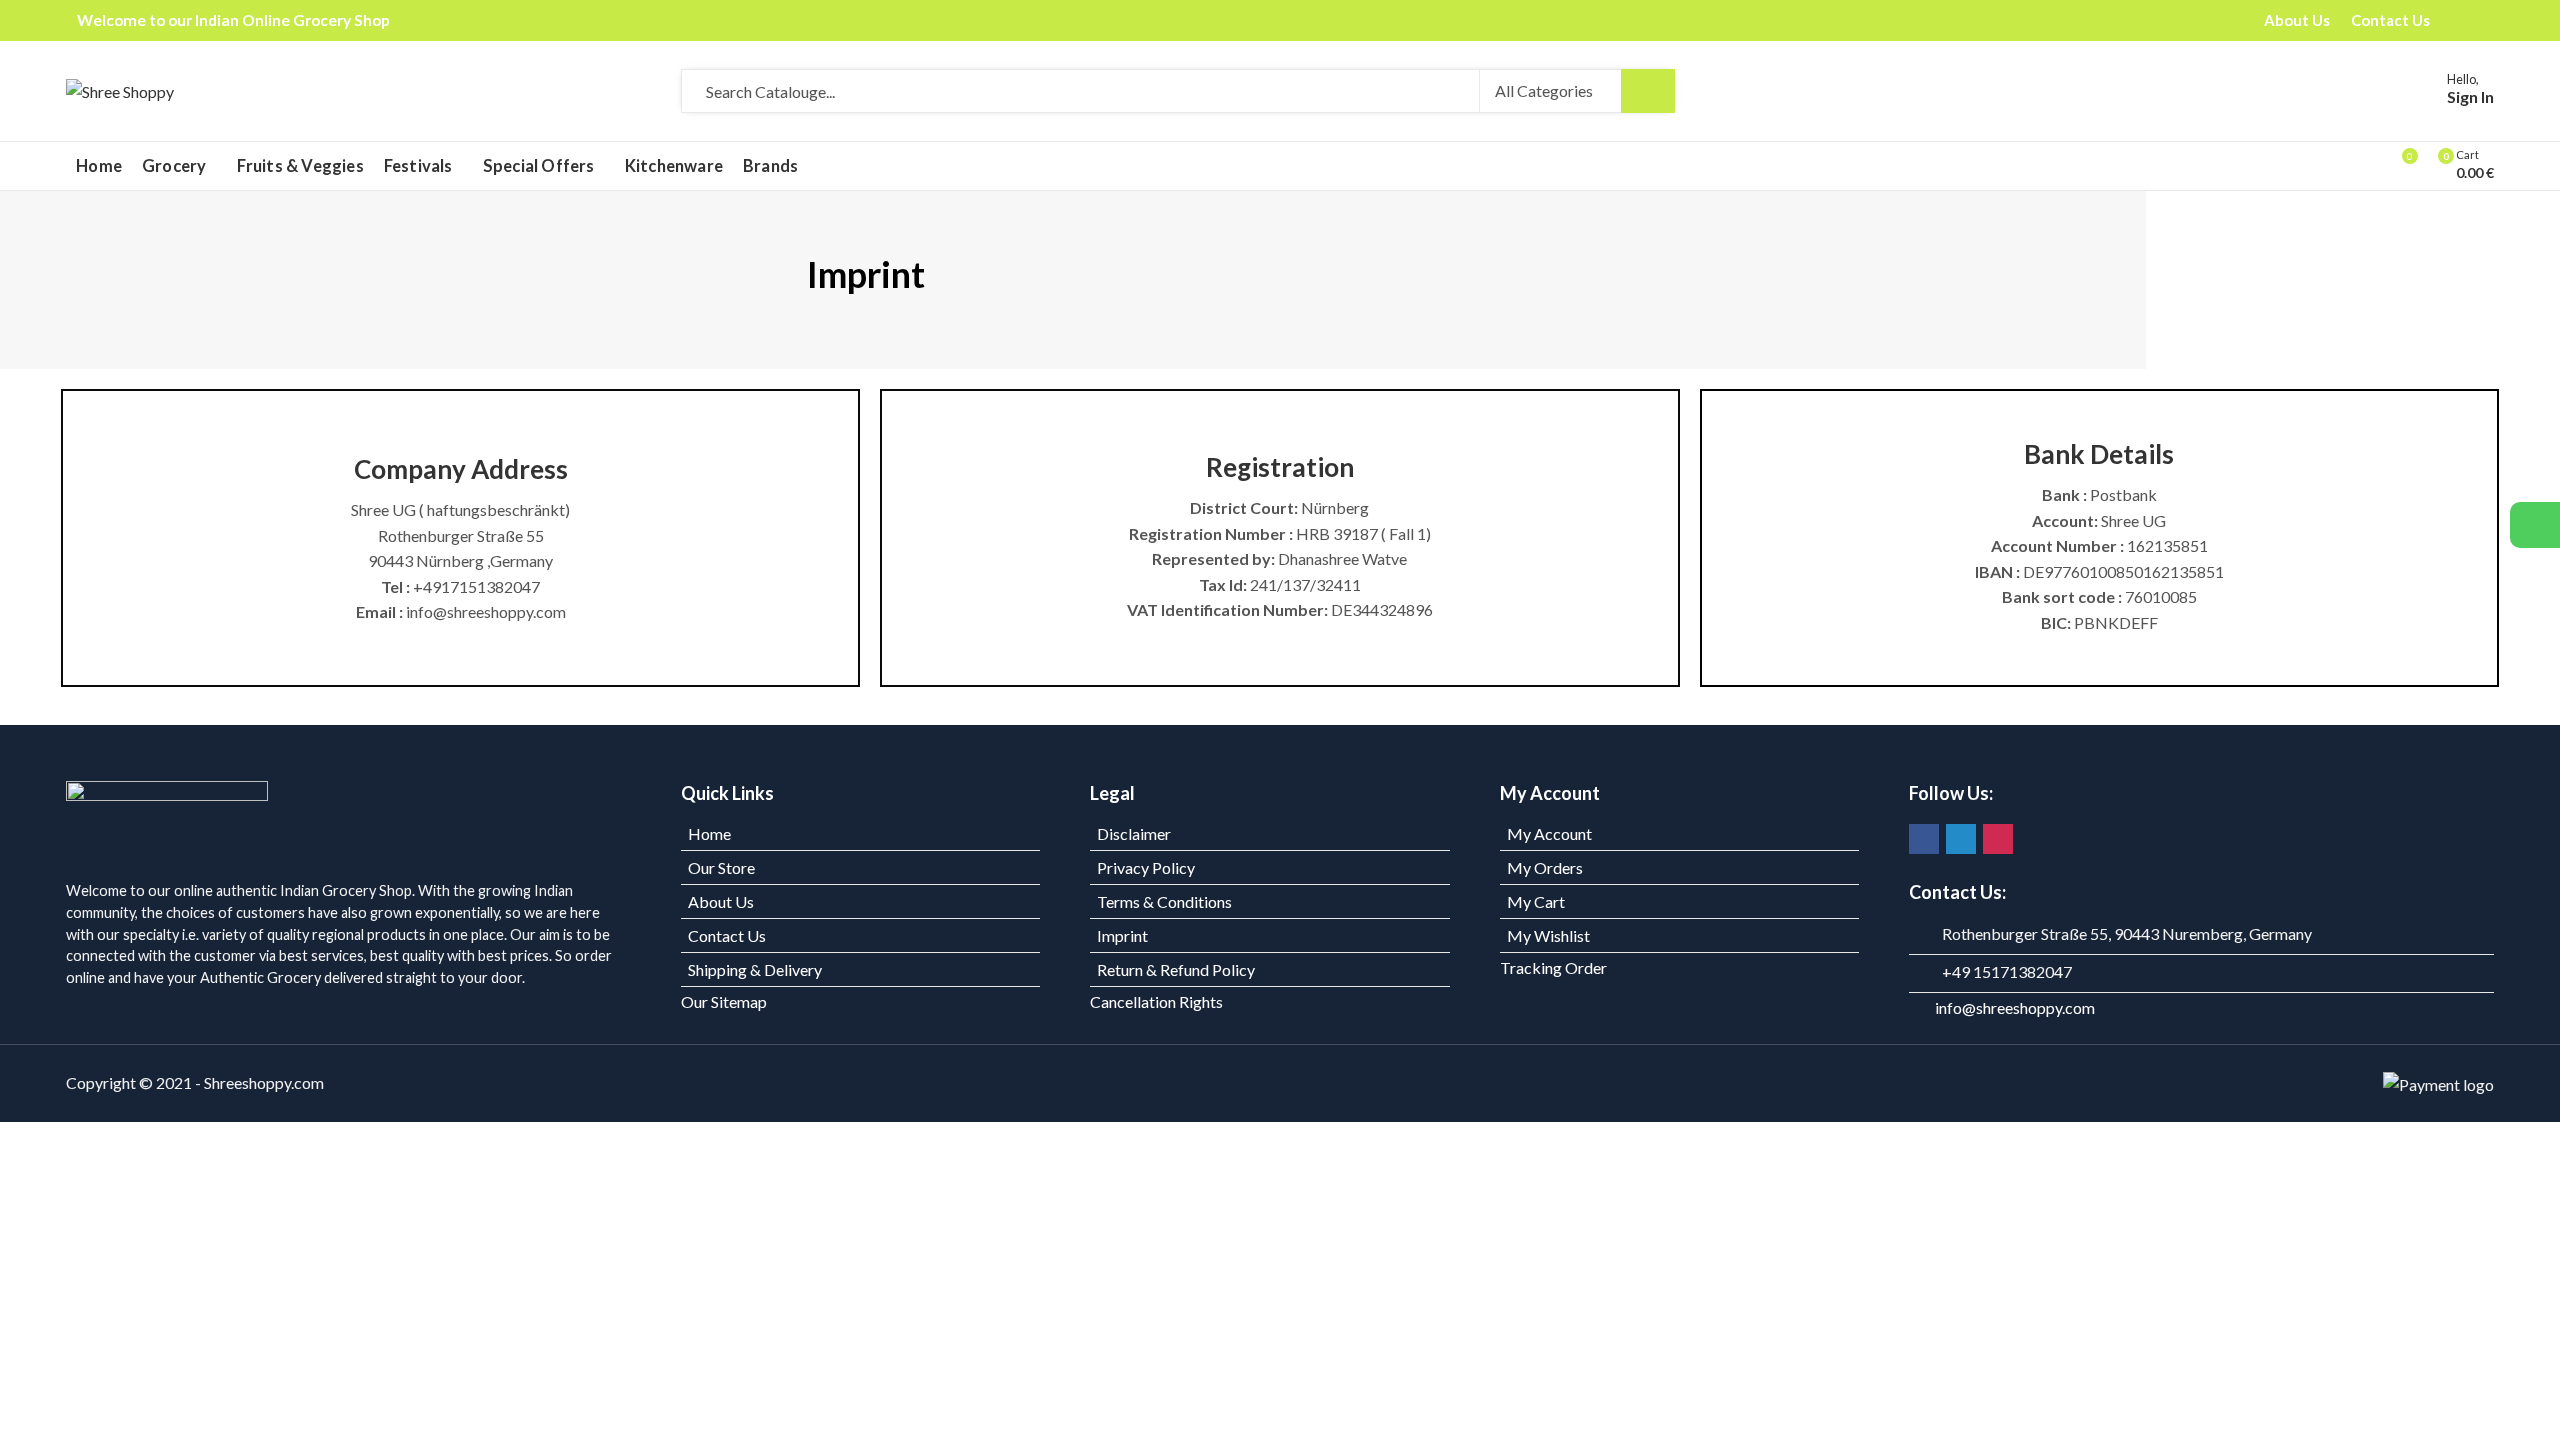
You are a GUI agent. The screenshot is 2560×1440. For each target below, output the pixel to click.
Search (1648, 91)
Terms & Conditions (1164, 901)
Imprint (1122, 935)
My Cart (1536, 901)
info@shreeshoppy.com (2015, 1007)
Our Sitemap (724, 1001)
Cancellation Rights (1156, 1001)
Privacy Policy (1146, 867)
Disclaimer (1134, 833)
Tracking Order (1553, 967)
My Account (1549, 833)
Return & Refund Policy (1176, 969)
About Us (721, 901)
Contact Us (727, 935)
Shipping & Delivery (755, 969)
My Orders (1545, 867)
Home (709, 833)
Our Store (721, 867)
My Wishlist (1548, 935)
